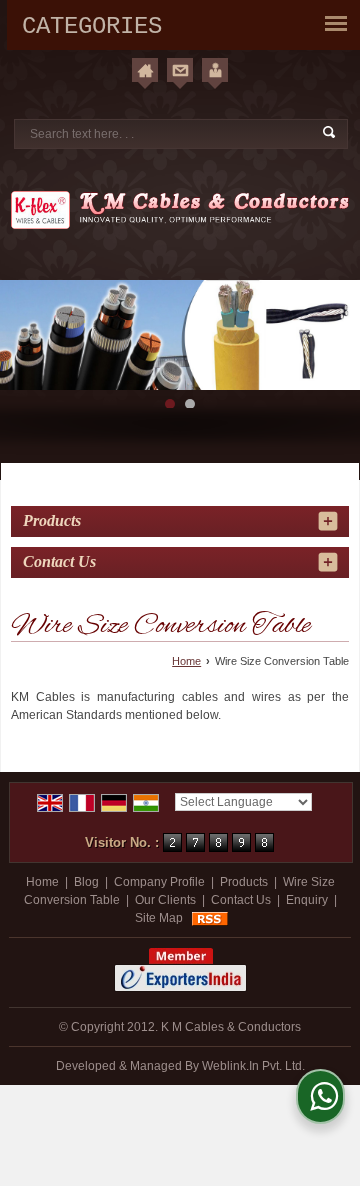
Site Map (159, 918)
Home (186, 661)
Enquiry (307, 900)
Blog (86, 882)
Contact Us (241, 900)
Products (52, 520)
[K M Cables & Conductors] (180, 209)
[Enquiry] (215, 70)
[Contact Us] (180, 70)
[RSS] (210, 918)
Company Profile (159, 882)
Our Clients (165, 900)
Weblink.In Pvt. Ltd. (253, 1066)
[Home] (145, 70)
